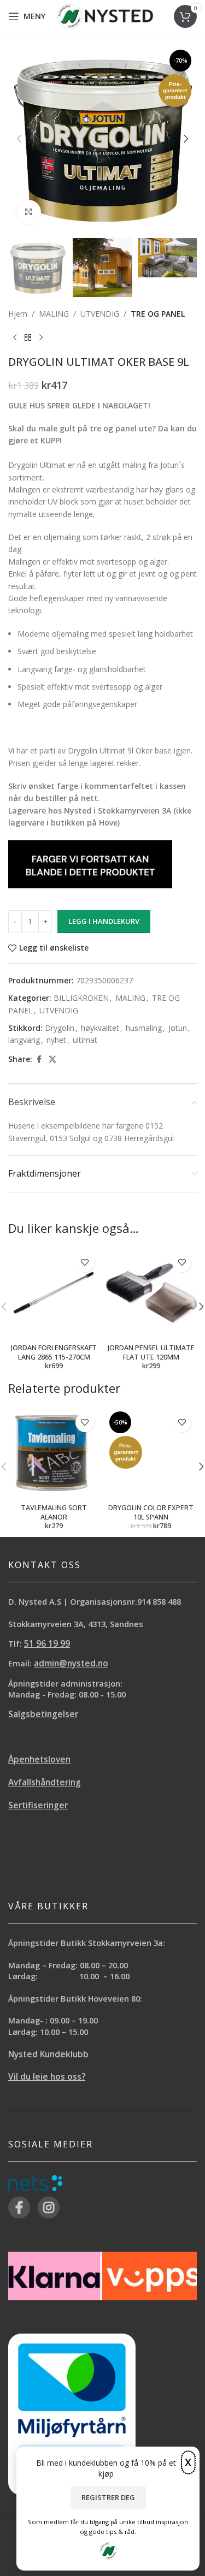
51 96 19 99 (47, 1644)
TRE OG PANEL (158, 314)
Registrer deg (108, 2497)
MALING (54, 314)
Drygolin (60, 1028)
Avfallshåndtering (45, 1782)
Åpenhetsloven (39, 1759)
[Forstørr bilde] (29, 212)
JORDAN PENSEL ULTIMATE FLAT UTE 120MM (151, 1353)
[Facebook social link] (39, 1060)
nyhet (56, 1040)
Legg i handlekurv (104, 921)
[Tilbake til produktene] (28, 338)
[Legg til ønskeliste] (85, 1263)
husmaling (144, 1028)
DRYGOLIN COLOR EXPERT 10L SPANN (151, 1513)
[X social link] (52, 1060)
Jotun (178, 1028)
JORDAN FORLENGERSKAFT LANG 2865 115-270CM (54, 1353)
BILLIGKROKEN (81, 998)
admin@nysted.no (71, 1663)
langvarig (24, 1040)
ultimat (85, 1040)
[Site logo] (105, 16)
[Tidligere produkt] (15, 338)
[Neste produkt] (41, 338)
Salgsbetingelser (43, 1714)
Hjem (18, 314)
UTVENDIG (100, 314)
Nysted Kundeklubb (48, 2054)
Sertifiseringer (38, 1805)
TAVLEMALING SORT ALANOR (54, 1513)
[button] (19, 139)
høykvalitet (100, 1028)
